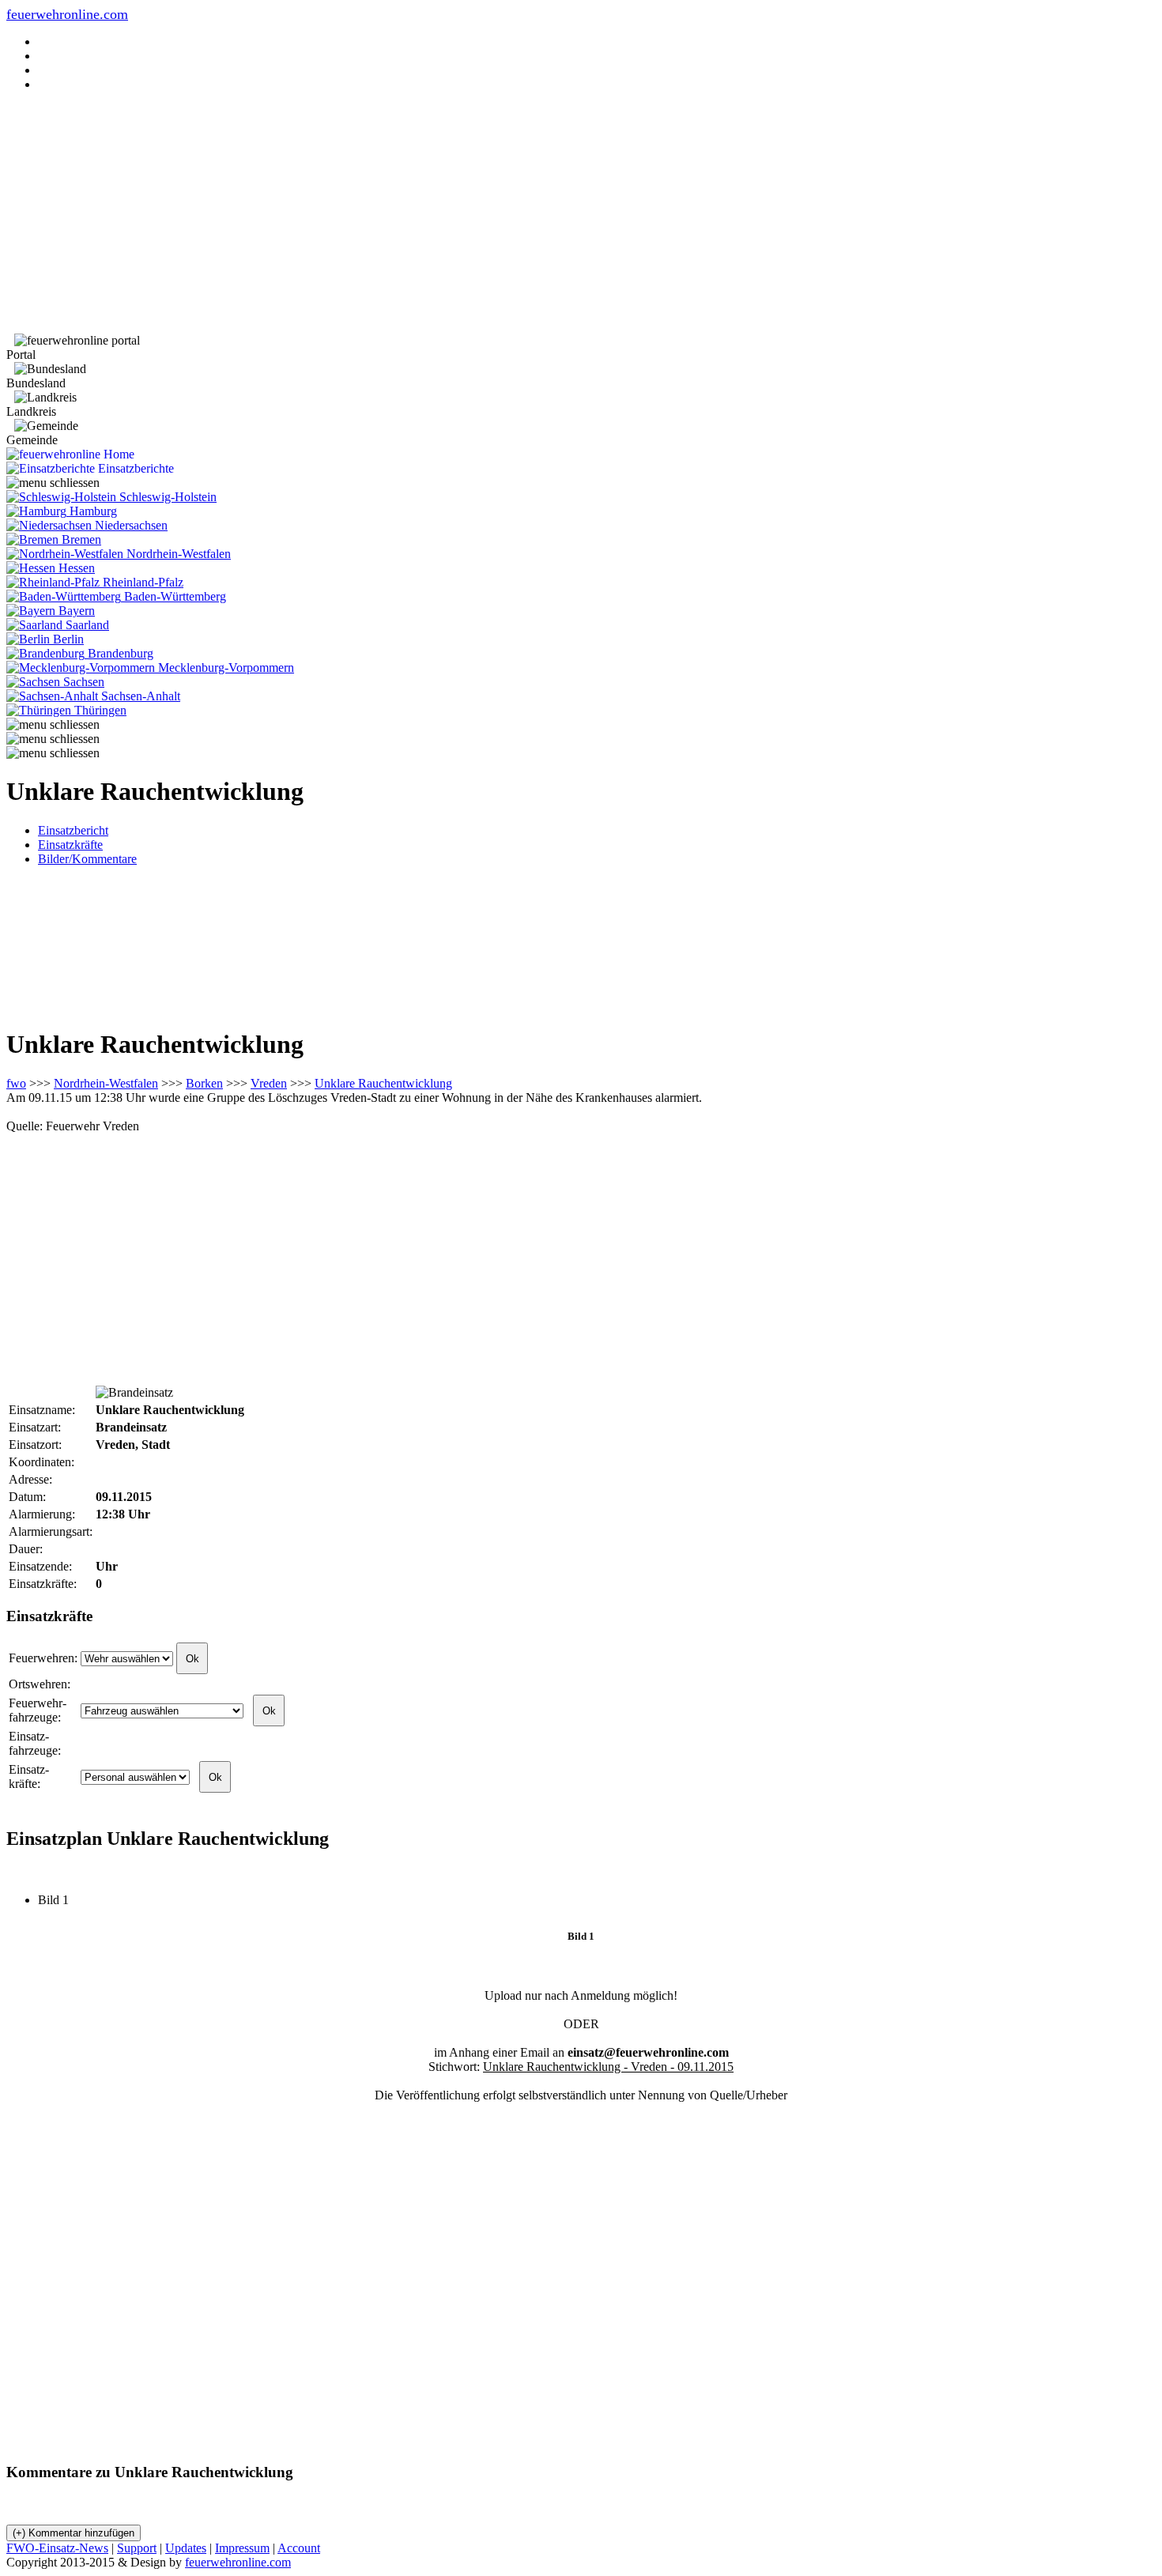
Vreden (269, 1083)
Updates (186, 2548)
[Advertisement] (581, 215)
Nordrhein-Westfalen (106, 1083)
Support (137, 2548)
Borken (204, 1083)
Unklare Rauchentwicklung (383, 1083)
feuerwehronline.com (67, 14)
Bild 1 (60, 1900)
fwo (16, 1083)
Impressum (242, 2548)
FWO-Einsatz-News (57, 2548)
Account (299, 2548)
